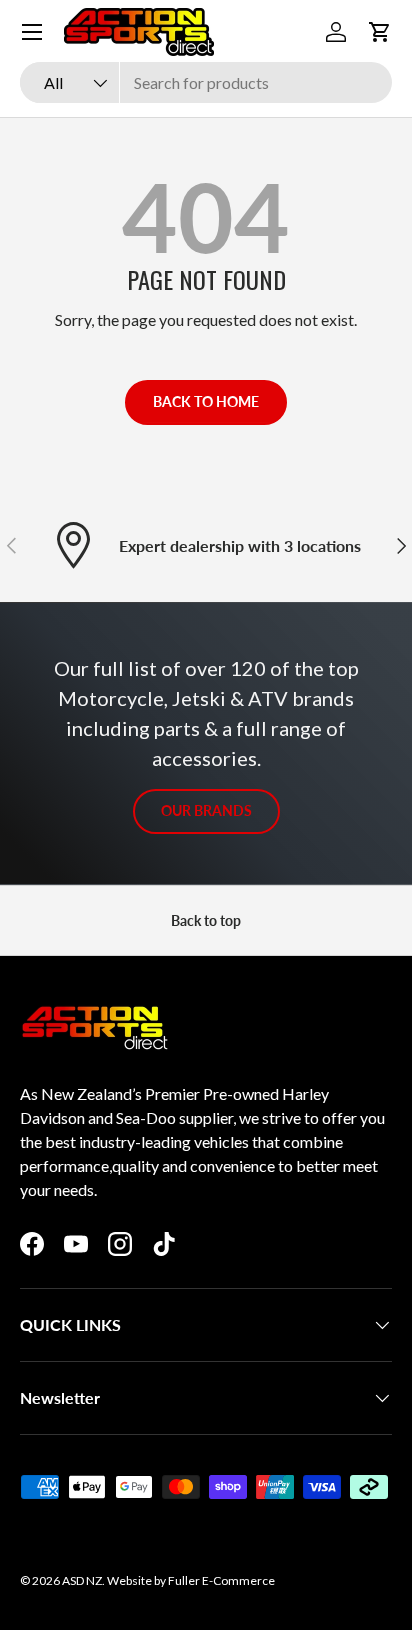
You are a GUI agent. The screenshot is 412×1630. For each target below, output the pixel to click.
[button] (380, 32)
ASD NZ (82, 1580)
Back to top (206, 920)
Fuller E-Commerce (221, 1580)
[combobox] (206, 82)
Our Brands (206, 810)
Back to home (206, 401)
